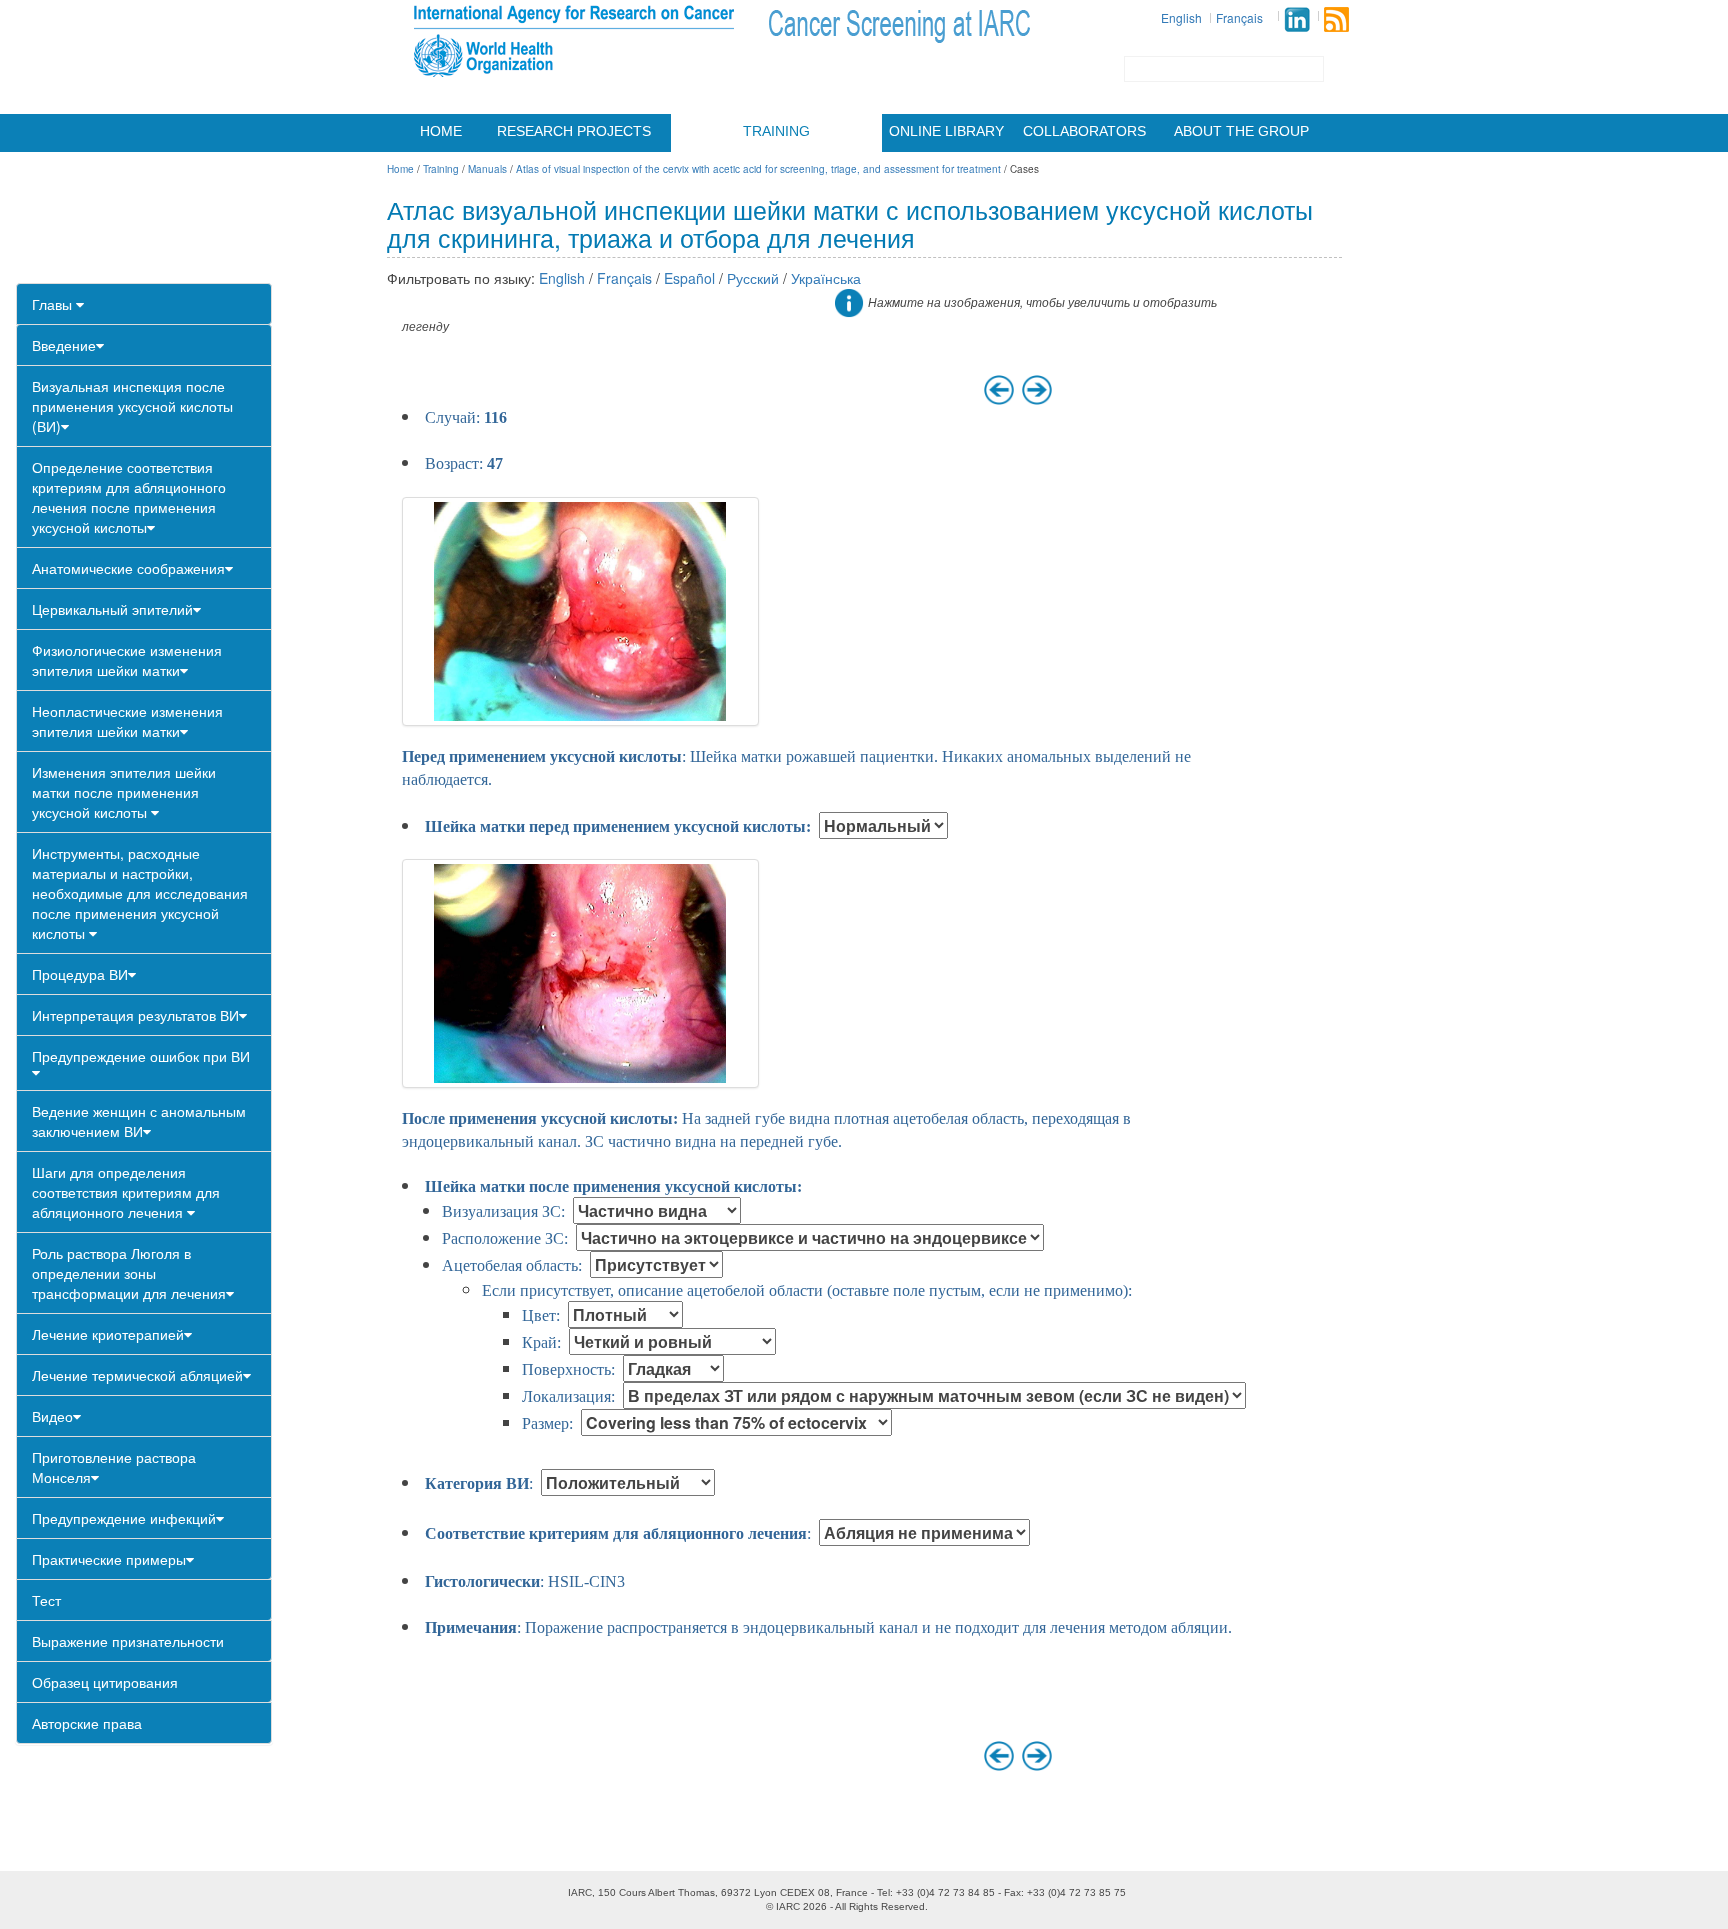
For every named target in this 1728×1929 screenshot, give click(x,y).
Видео (52, 1416)
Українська (826, 278)
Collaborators (1084, 131)
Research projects (574, 131)
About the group (1241, 131)
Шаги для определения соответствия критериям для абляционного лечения (126, 1192)
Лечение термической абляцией (137, 1375)
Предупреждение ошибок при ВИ (141, 1056)
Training (776, 131)
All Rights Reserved (880, 1906)
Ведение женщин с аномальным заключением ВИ (139, 1121)
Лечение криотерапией (108, 1334)
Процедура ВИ (80, 974)
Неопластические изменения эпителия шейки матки (127, 721)
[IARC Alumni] (1297, 19)
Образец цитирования (105, 1682)
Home (441, 131)
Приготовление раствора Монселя (114, 1467)
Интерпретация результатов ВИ (135, 1015)
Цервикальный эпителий (112, 609)
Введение (64, 345)
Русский (753, 278)
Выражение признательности (128, 1641)
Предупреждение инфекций (124, 1518)
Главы (54, 304)
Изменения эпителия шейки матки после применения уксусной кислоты (124, 792)
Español (689, 278)
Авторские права (87, 1723)
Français (1239, 17)
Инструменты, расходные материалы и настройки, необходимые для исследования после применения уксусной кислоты (140, 893)
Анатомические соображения (128, 568)
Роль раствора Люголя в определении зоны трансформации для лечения (129, 1273)
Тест (46, 1600)
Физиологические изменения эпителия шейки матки (127, 660)
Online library (946, 131)
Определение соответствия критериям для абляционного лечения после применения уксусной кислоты (129, 497)
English (1181, 17)
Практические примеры (109, 1559)
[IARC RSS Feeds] (1336, 19)
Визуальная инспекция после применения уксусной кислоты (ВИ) (132, 406)
